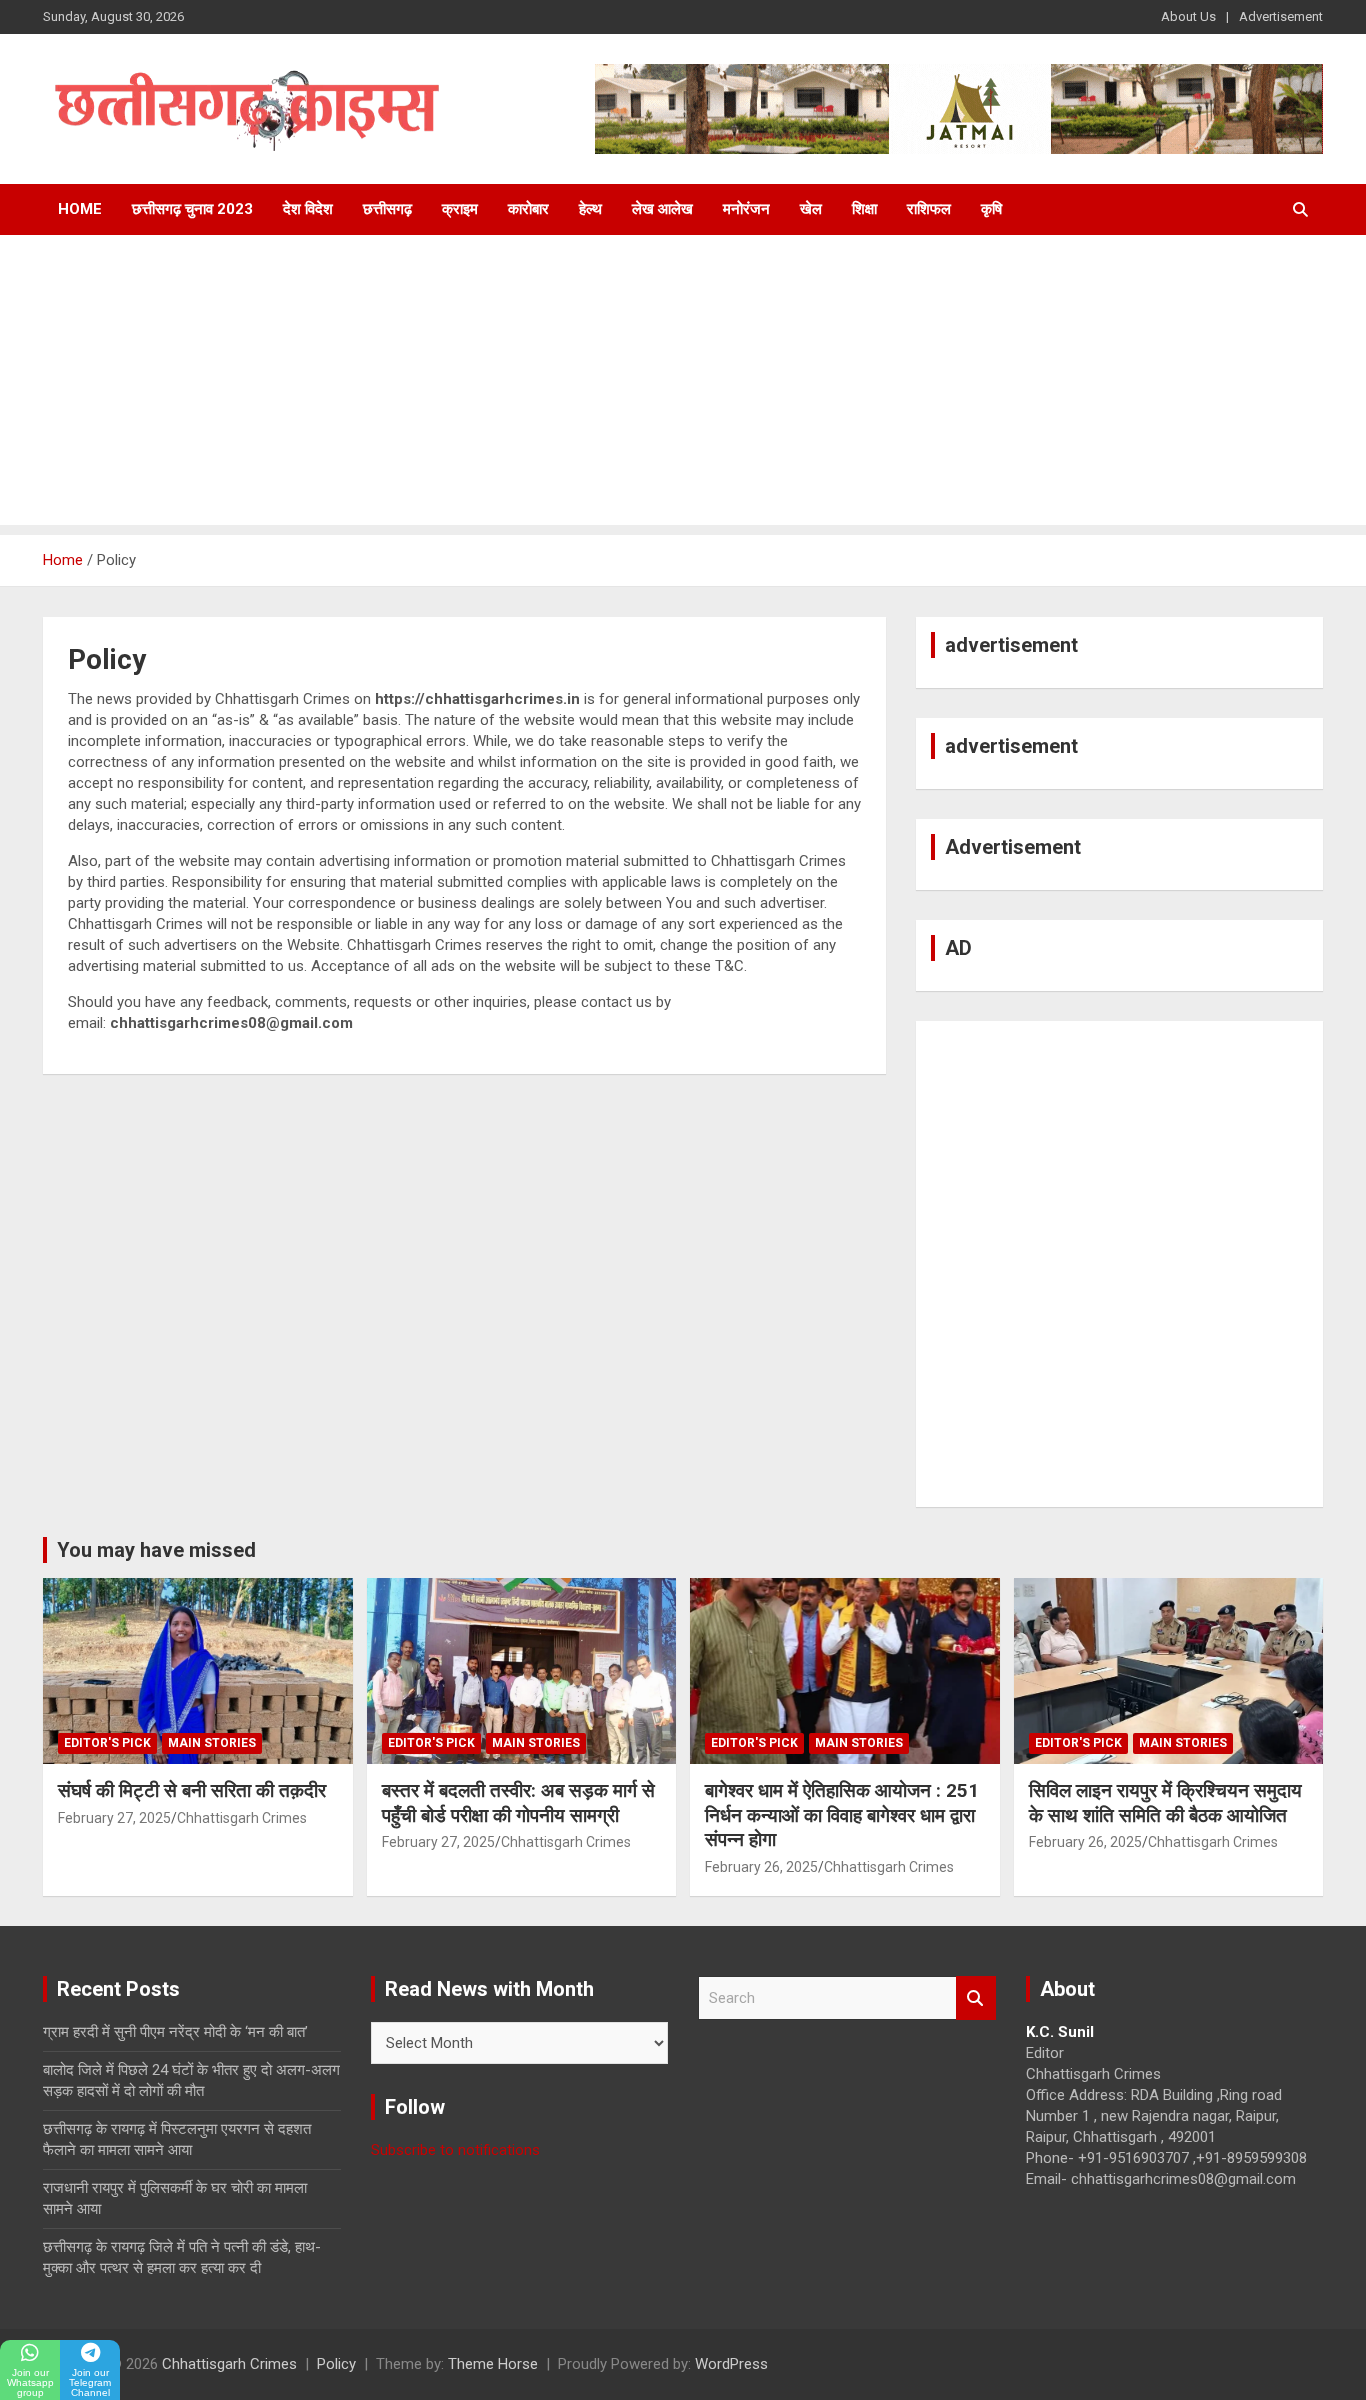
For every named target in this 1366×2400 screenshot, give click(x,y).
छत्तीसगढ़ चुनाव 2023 (192, 209)
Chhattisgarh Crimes (242, 1818)
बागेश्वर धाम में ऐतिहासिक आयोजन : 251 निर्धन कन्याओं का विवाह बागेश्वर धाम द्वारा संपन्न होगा (842, 1815)
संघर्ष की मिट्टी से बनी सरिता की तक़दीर (192, 1790)
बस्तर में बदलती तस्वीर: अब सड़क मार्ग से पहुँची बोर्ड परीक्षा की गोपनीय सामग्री (518, 1803)
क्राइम (460, 209)
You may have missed (156, 1550)
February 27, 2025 (114, 1818)
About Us (1188, 16)
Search (976, 1998)
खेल (811, 209)
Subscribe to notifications (455, 2150)
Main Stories (212, 1743)
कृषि (991, 209)
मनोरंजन (746, 209)
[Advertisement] (683, 385)
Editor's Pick (107, 1743)
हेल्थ (590, 209)
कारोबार (528, 209)
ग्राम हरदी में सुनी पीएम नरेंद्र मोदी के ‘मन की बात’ (175, 2032)
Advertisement (1281, 16)
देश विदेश (308, 209)
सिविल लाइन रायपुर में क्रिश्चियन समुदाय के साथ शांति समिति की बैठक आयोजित (1165, 1803)
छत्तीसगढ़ (387, 209)
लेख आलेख (662, 209)
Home (80, 209)
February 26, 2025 (761, 1867)
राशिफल (929, 209)
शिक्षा (864, 209)
